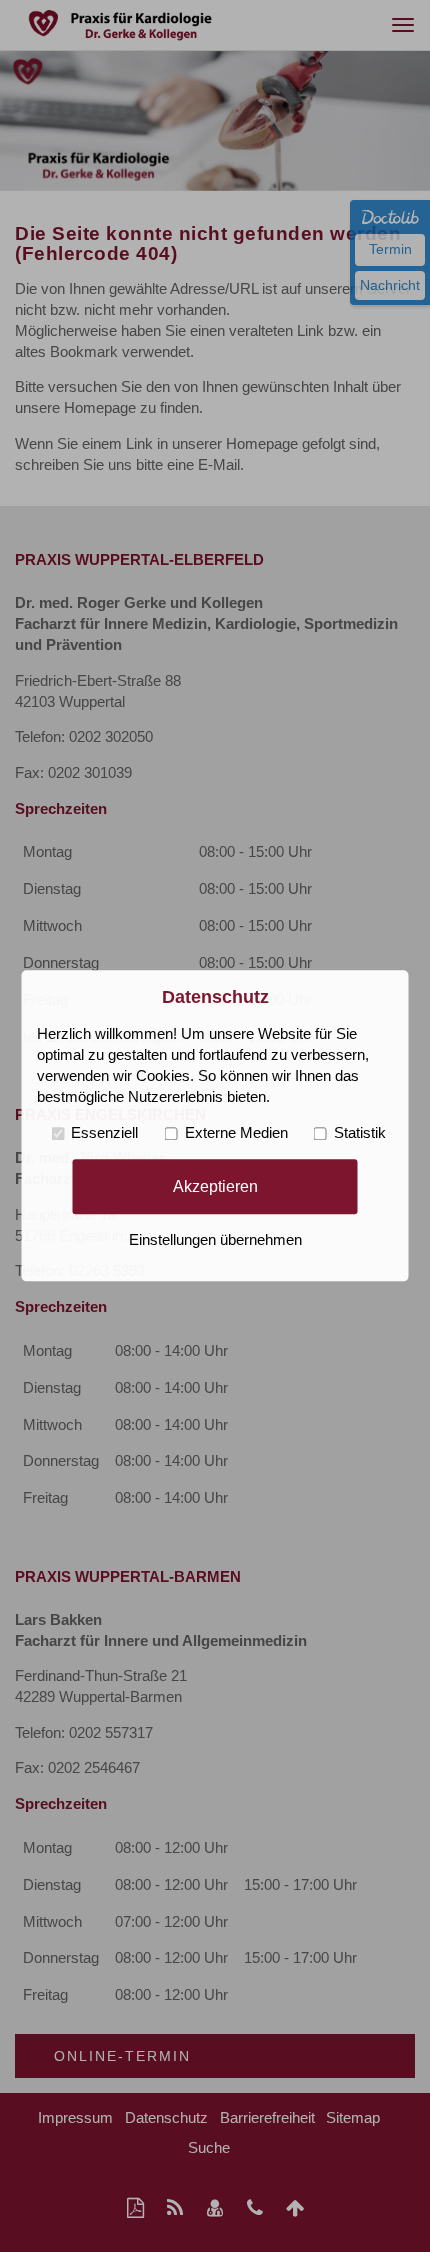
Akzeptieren (215, 1186)
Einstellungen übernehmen (215, 1241)
